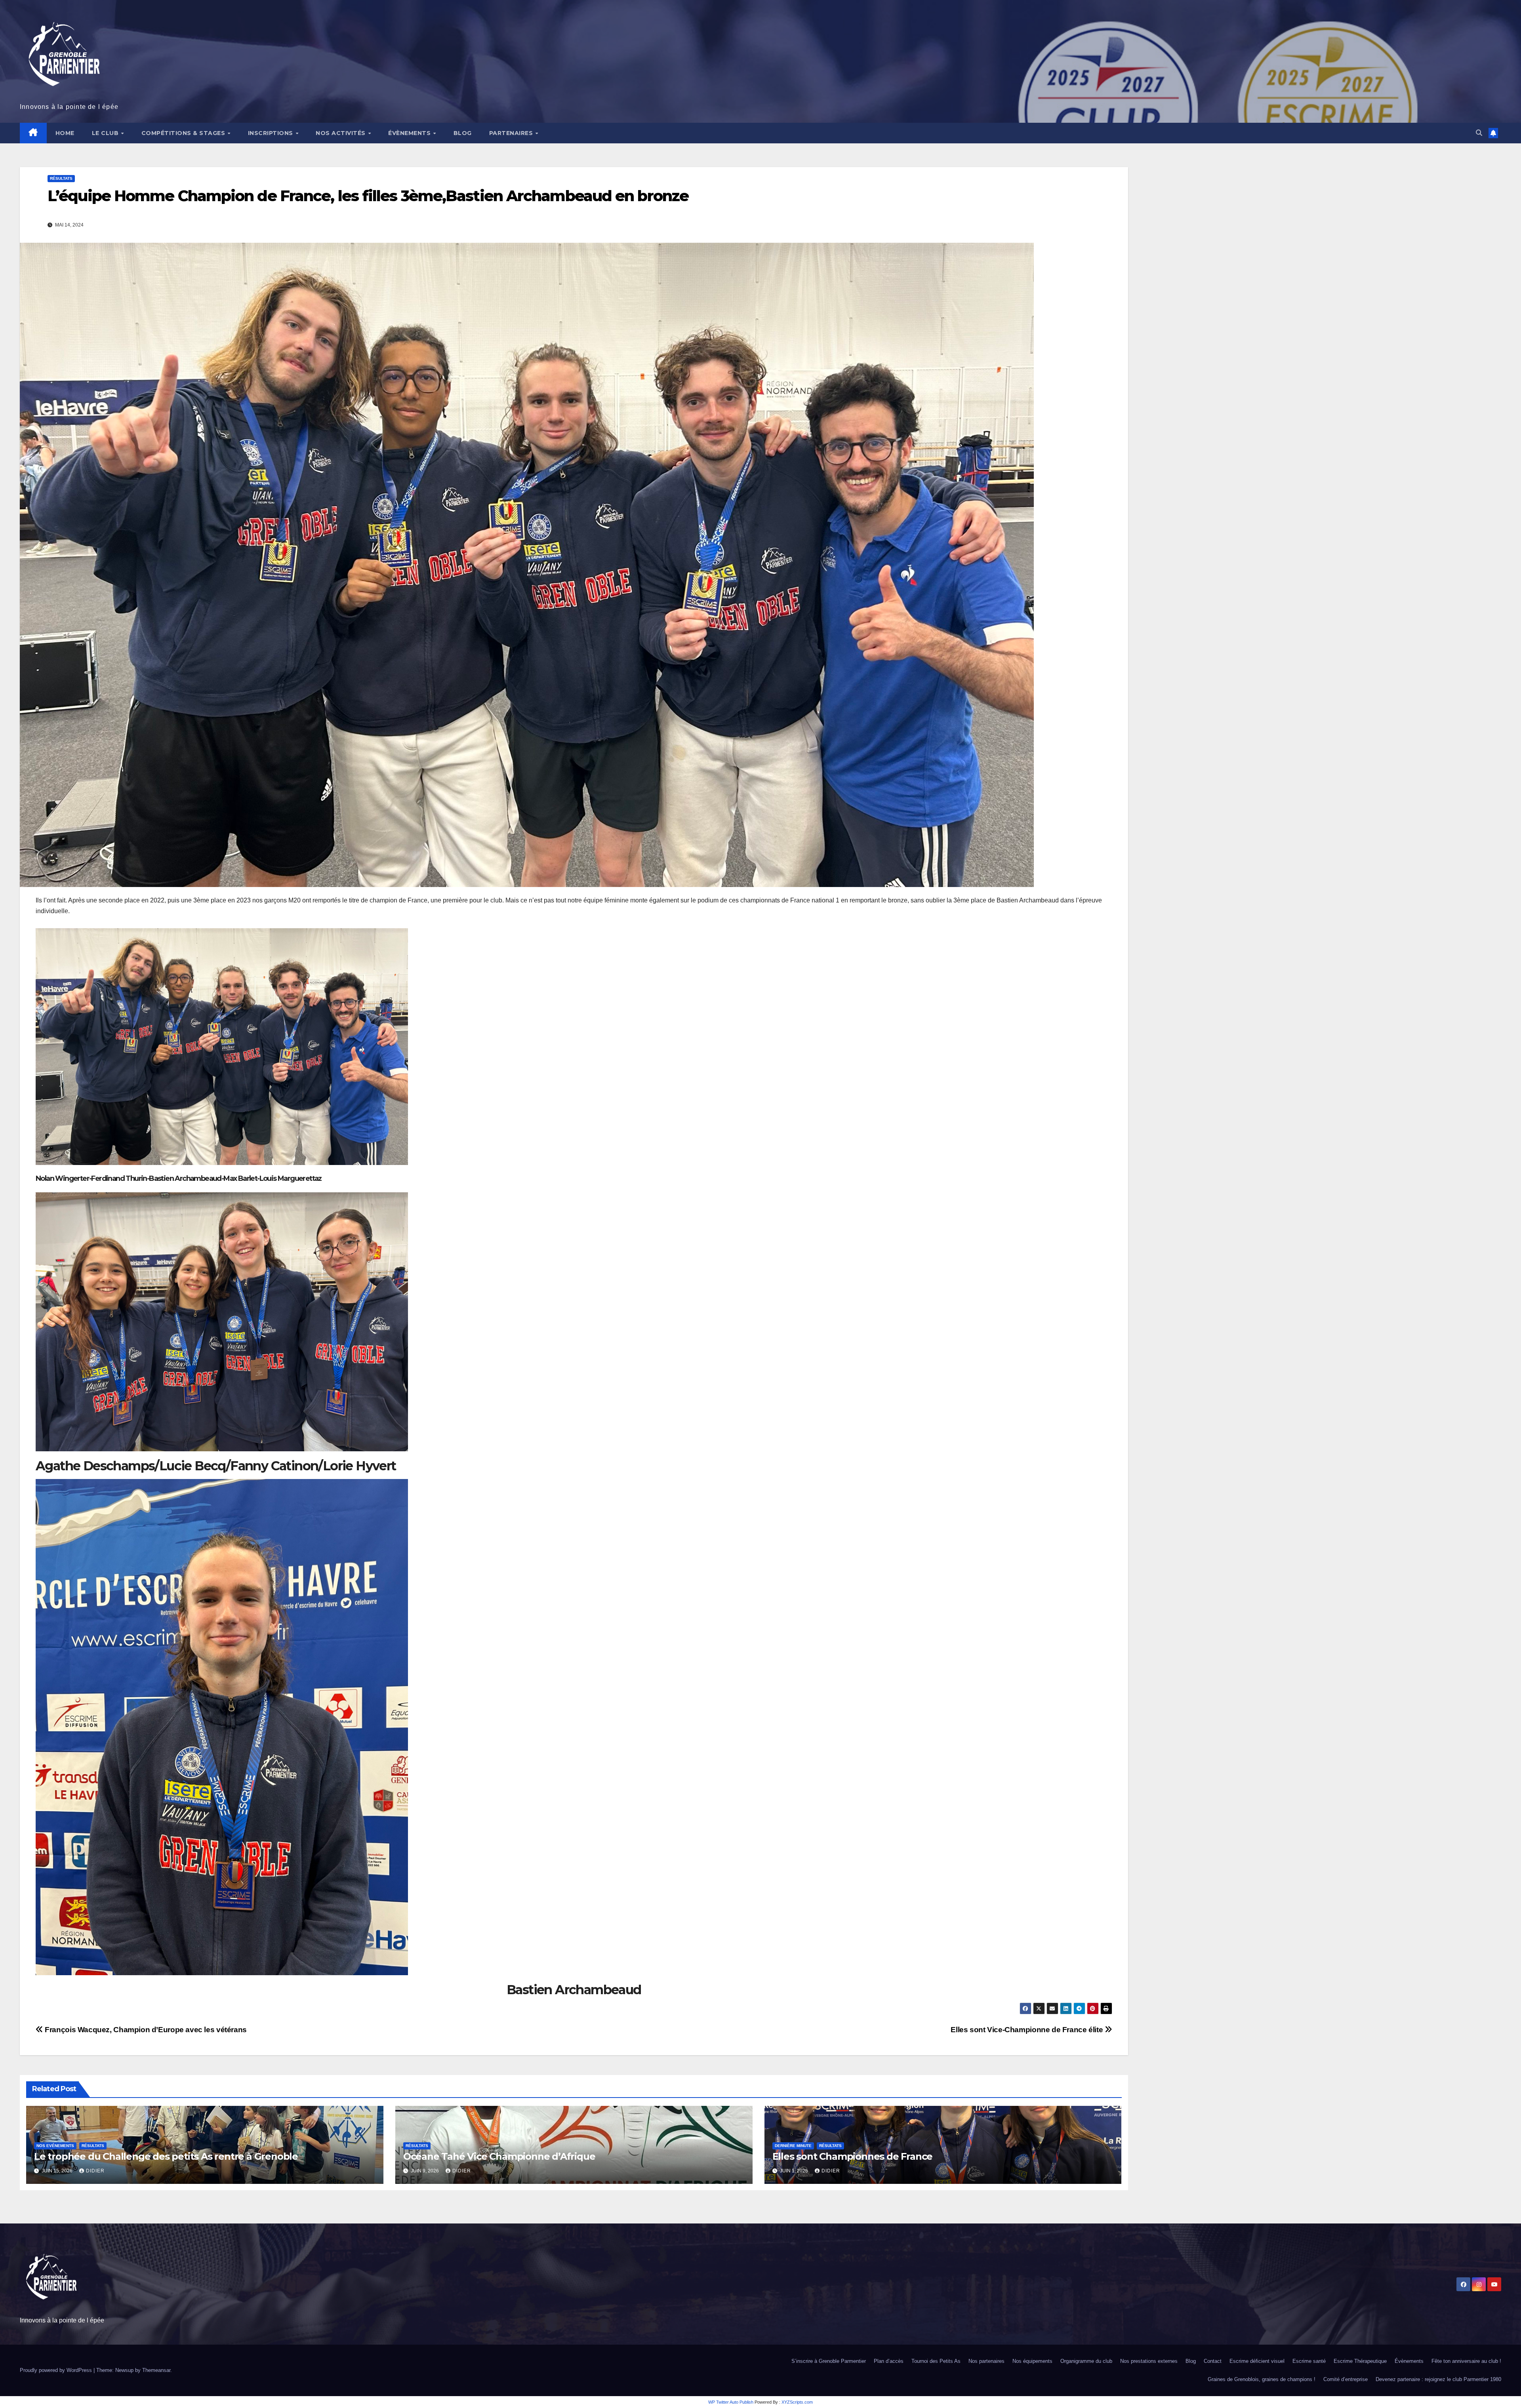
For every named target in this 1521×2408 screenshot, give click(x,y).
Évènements (410, 133)
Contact (1213, 2361)
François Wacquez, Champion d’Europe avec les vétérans (145, 2030)
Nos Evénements (55, 2146)
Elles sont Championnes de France (853, 2156)
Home (65, 133)
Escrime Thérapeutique (1360, 2361)
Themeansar (156, 2370)
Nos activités (341, 133)
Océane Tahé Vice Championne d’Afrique (499, 2156)
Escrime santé (1309, 2361)
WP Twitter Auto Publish (731, 2402)
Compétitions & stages (184, 133)
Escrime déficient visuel (1257, 2361)
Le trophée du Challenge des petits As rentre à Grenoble (166, 2156)
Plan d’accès (889, 2361)
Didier (95, 2171)
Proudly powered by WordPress (57, 2370)
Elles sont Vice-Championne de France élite (1028, 2030)
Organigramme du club (1086, 2361)
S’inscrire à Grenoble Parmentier (829, 2361)
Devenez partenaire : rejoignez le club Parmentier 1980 (1438, 2379)
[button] (1479, 133)
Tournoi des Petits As (936, 2361)
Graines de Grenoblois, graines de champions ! (1262, 2379)
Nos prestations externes (1149, 2361)
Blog (463, 133)
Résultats (61, 178)
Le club (106, 133)
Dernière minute (793, 2146)
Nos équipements (1032, 2361)
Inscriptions (272, 133)
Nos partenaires (986, 2361)
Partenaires (512, 133)
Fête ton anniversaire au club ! (1466, 2361)
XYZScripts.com (797, 2402)
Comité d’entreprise (1346, 2379)
